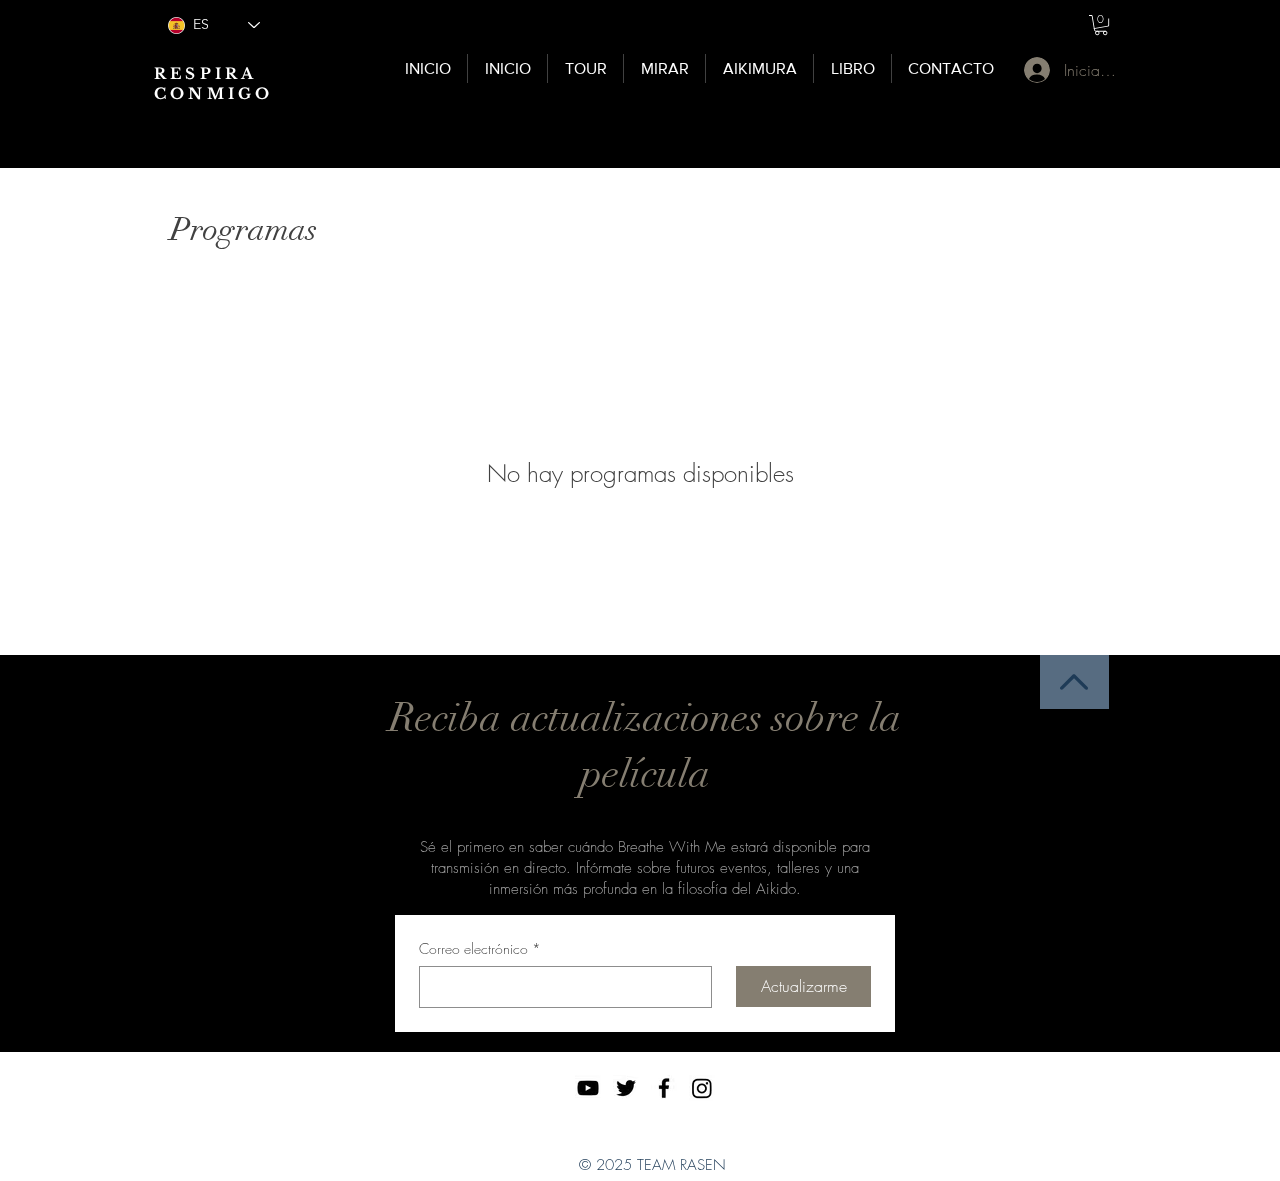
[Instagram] (702, 1088)
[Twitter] (626, 1088)
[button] (1101, 25)
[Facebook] (664, 1088)
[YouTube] (588, 1088)
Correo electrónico (480, 948)
